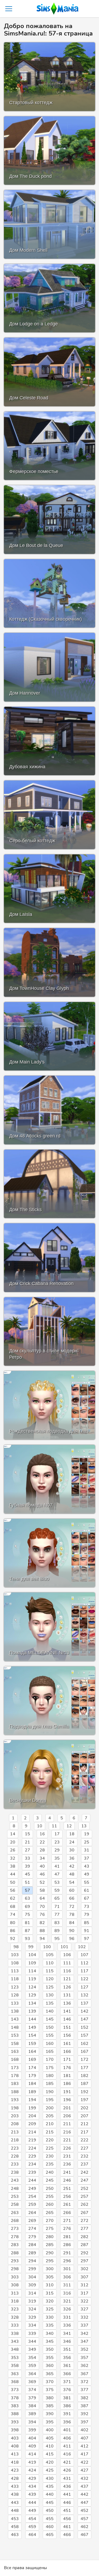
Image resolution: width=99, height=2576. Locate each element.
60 (72, 1890)
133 (15, 2003)
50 (13, 1882)
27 (27, 1850)
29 (57, 1850)
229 (32, 2156)
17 (57, 1834)
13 (84, 1826)
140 (50, 2011)
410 (50, 2446)
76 (42, 1915)
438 (15, 2494)
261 (67, 2204)
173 (15, 2068)
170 (50, 2059)
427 (84, 2470)
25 (87, 1842)
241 (67, 2172)
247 (84, 2180)
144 (32, 2019)
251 (67, 2189)
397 (84, 2422)
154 (32, 2035)
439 (32, 2494)
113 (15, 1971)
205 (50, 2116)
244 (32, 2180)
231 (67, 2156)
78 (72, 1915)
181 (67, 2076)
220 (50, 2140)
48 (72, 1874)
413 (15, 2454)
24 (72, 1842)
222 (84, 2140)
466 (67, 2535)
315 (50, 2293)
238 (15, 2172)
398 (15, 2430)
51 (27, 1882)
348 (15, 2349)
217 (84, 2132)
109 (32, 1963)
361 (67, 2366)
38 (13, 1866)
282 (84, 2237)
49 (87, 1874)
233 (15, 2164)
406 (67, 2438)
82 (42, 1923)
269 (32, 2221)
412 (84, 2446)
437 (84, 2486)
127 (84, 1987)
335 (50, 2325)
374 (32, 2390)
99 (31, 1947)
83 (57, 1923)
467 (84, 2535)
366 (67, 2374)
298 (15, 2269)
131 (67, 1995)
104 (32, 1955)
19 (87, 1834)
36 (72, 1858)
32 (13, 1858)
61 (87, 1890)
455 (50, 2519)
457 (84, 2519)
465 (50, 2535)
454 (32, 2519)
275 (50, 2229)
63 (27, 1898)
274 (32, 2229)
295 (50, 2261)
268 (15, 2221)
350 (50, 2349)
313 (15, 2293)
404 (32, 2438)
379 (32, 2398)
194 (32, 2100)
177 (84, 2068)
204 (32, 2116)
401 (67, 2430)
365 (50, 2374)
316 (67, 2293)
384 (32, 2406)
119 (32, 1979)
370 (50, 2382)
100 (47, 1947)
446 (67, 2503)
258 (15, 2204)
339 (32, 2334)
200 (50, 2108)
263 (15, 2213)
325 (50, 2309)
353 (15, 2358)
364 (32, 2374)
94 (42, 1939)
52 (42, 1882)
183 (15, 2084)
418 (15, 2462)
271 (67, 2221)
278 (15, 2237)
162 (84, 2044)
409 (32, 2446)
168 (15, 2059)
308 (15, 2285)
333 (15, 2325)
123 (15, 1987)
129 (32, 1995)
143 (15, 2019)
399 (32, 2430)
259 (32, 2204)
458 (15, 2527)
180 (50, 2076)
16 (42, 1834)
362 (84, 2366)
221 (67, 2140)
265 (50, 2213)
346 (67, 2341)
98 (16, 1947)
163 (15, 2052)
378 (15, 2398)
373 (15, 2390)
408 (15, 2446)
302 (84, 2269)
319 (32, 2301)
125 (50, 1987)
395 (50, 2422)
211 (67, 2124)
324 (32, 2309)
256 (67, 2196)
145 (50, 2019)
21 (27, 1842)
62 (13, 1898)
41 (57, 1866)
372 (84, 2382)
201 (67, 2108)
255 (50, 2196)
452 (84, 2511)
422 (84, 2462)
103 (15, 1955)
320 (50, 2301)
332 (84, 2317)
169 (32, 2059)
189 (32, 2092)
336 (67, 2325)
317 (84, 2293)
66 (72, 1898)
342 (84, 2334)
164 (32, 2052)
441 (67, 2494)
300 (50, 2269)
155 (50, 2035)
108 (15, 1963)
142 (84, 2011)
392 (84, 2414)
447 (84, 2503)
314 (32, 2293)
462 (84, 2527)
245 (50, 2180)
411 (67, 2446)
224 (32, 2148)
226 (67, 2148)
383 (15, 2406)
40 (42, 1866)
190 (50, 2092)
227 (84, 2148)
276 (67, 2229)
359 (32, 2366)
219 (32, 2140)
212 (84, 2124)
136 (67, 2003)
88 (42, 1931)
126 (67, 1987)
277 (84, 2229)
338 (15, 2334)
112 (84, 1963)
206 (67, 2116)
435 (50, 2486)
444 (32, 2503)
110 (50, 1963)
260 (50, 2204)
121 (67, 1979)
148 (15, 2027)
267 (84, 2213)
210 (50, 2124)
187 (84, 2084)
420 (50, 2462)
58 (42, 1890)
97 (87, 1939)
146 (67, 2019)
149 (32, 2027)
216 (67, 2132)
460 (50, 2527)
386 (67, 2406)
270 (50, 2221)
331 (67, 2317)
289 (32, 2253)
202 (84, 2108)
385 (50, 2406)
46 (42, 1874)
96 (72, 1939)
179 (32, 2076)
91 (87, 1931)
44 (13, 1874)
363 (15, 2374)
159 (32, 2044)
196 (67, 2100)
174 (32, 2068)
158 (15, 2044)
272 (84, 2221)
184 (32, 2084)
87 (27, 1931)
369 (32, 2382)
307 (84, 2277)
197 (84, 2100)
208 (15, 2124)
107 (84, 1955)
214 (32, 2132)
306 (67, 2277)
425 (50, 2470)
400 (50, 2430)
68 (13, 1907)
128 (15, 1995)
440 (50, 2494)
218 (15, 2140)
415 (50, 2454)
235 (50, 2164)
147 (84, 2019)
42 (72, 1866)
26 (13, 1850)
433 (15, 2486)
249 (32, 2189)
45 (27, 1874)
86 (13, 1931)
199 (32, 2108)
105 (50, 1955)
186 (67, 2084)
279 (32, 2237)
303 (15, 2277)
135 (50, 2003)
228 (15, 2156)
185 (50, 2084)
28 (42, 1850)
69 (27, 1907)
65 (57, 1898)
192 (84, 2092)
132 (84, 1995)
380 (50, 2398)
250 (50, 2189)
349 (32, 2349)
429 (32, 2478)
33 (27, 1858)
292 (84, 2253)
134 (32, 2003)
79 (87, 1915)
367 (84, 2374)
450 (50, 2511)
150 (50, 2027)
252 (84, 2189)
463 (15, 2535)
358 (15, 2366)
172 (84, 2059)
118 (15, 1979)
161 (67, 2044)
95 (57, 1939)
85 (87, 1923)
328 (15, 2317)
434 (32, 2486)
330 (50, 2317)
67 (87, 1898)
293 (15, 2261)
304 (32, 2277)
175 (50, 2068)
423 (15, 2470)
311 (67, 2285)
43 (87, 1866)
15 (27, 1834)
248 (15, 2189)
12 (69, 1826)
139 (32, 2011)
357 (84, 2358)
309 (32, 2285)
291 (67, 2253)
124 (32, 1987)
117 (84, 1971)
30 (72, 1850)
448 (15, 2511)
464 (32, 2535)
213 (15, 2132)
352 (84, 2349)
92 (13, 1939)
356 (67, 2358)
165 (50, 2052)
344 (32, 2341)
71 (57, 1907)
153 (15, 2035)
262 (84, 2204)
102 (82, 1947)
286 (67, 2245)
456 (67, 2519)
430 (50, 2478)
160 (50, 2044)
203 (15, 2116)
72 (72, 1907)
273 (15, 2229)
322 (84, 2301)
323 (15, 2309)
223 (15, 2148)
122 (84, 1979)
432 (84, 2478)
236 (67, 2164)
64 (42, 1898)
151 (67, 2027)
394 (32, 2422)
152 (84, 2027)
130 (50, 1995)
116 (67, 1971)
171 (67, 2059)
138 (15, 2011)
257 (84, 2196)
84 (72, 1923)
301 (67, 2269)
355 (50, 2358)
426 (67, 2470)
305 (50, 2277)
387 (84, 2406)
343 (15, 2341)
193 (15, 2100)
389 (32, 2414)
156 (67, 2035)
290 (50, 2253)
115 (50, 1971)
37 (87, 1858)
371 (67, 2382)
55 (87, 1882)
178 (15, 2076)
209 (32, 2124)
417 (84, 2454)
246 (67, 2180)
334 (32, 2325)
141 (67, 2011)
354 (32, 2358)
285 (50, 2245)
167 (84, 2052)
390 (50, 2414)
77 (57, 1915)
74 (13, 1915)
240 (50, 2172)
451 (67, 2511)
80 (13, 1923)
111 (67, 1963)
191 (67, 2092)
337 (84, 2325)
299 (32, 2269)
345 (50, 2341)
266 (67, 2213)
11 (54, 1826)
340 (50, 2334)
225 (50, 2148)
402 (84, 2430)
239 (32, 2172)
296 (67, 2261)
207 (84, 2116)
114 (32, 1971)
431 (67, 2478)
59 (57, 1890)
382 (84, 2398)
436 (67, 2486)
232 (84, 2156)
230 (50, 2156)
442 (84, 2494)
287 (84, 2245)
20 (13, 1842)
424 (32, 2470)
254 (32, 2196)
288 (15, 2253)
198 (15, 2108)
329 (32, 2317)
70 (42, 1907)
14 (13, 1834)
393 (15, 2422)
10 (40, 1826)
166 (67, 2052)
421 (67, 2462)
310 (50, 2285)
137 (84, 2003)
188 (15, 2092)
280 (50, 2237)
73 (87, 1907)
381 (67, 2398)
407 (84, 2438)
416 (67, 2454)
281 (67, 2237)
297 (84, 2261)
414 (32, 2454)
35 (57, 1858)
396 (67, 2422)
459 (32, 2527)
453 (15, 2519)
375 (50, 2390)
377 (84, 2390)
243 (15, 2180)
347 (84, 2341)
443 (15, 2503)
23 (57, 1842)
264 (32, 2213)
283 (15, 2245)
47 (57, 1874)
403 (15, 2438)
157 (84, 2035)
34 (42, 1858)
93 (27, 1939)
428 (15, 2478)
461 (67, 2527)
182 (84, 2076)
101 (64, 1947)
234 (32, 2164)
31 (87, 1850)
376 (67, 2390)
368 (15, 2382)
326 (67, 2309)
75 (27, 1915)
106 (67, 1955)
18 (72, 1834)
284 (32, 2245)
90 (72, 1931)
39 (27, 1866)
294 (32, 2261)
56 (13, 1890)
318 (15, 2301)
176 (67, 2068)
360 (50, 2366)
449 (32, 2511)
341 (67, 2334)
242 (84, 2172)
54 (72, 1882)
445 (50, 2503)
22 (42, 1842)
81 (27, 1923)
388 (15, 2414)
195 (50, 2100)
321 (67, 2301)
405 (50, 2438)
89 (57, 1931)
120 (50, 1979)
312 (84, 2285)
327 (84, 2309)
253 (15, 2196)
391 (67, 2414)
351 (67, 2349)
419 (32, 2462)
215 (50, 2132)
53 (57, 1882)
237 (84, 2164)
